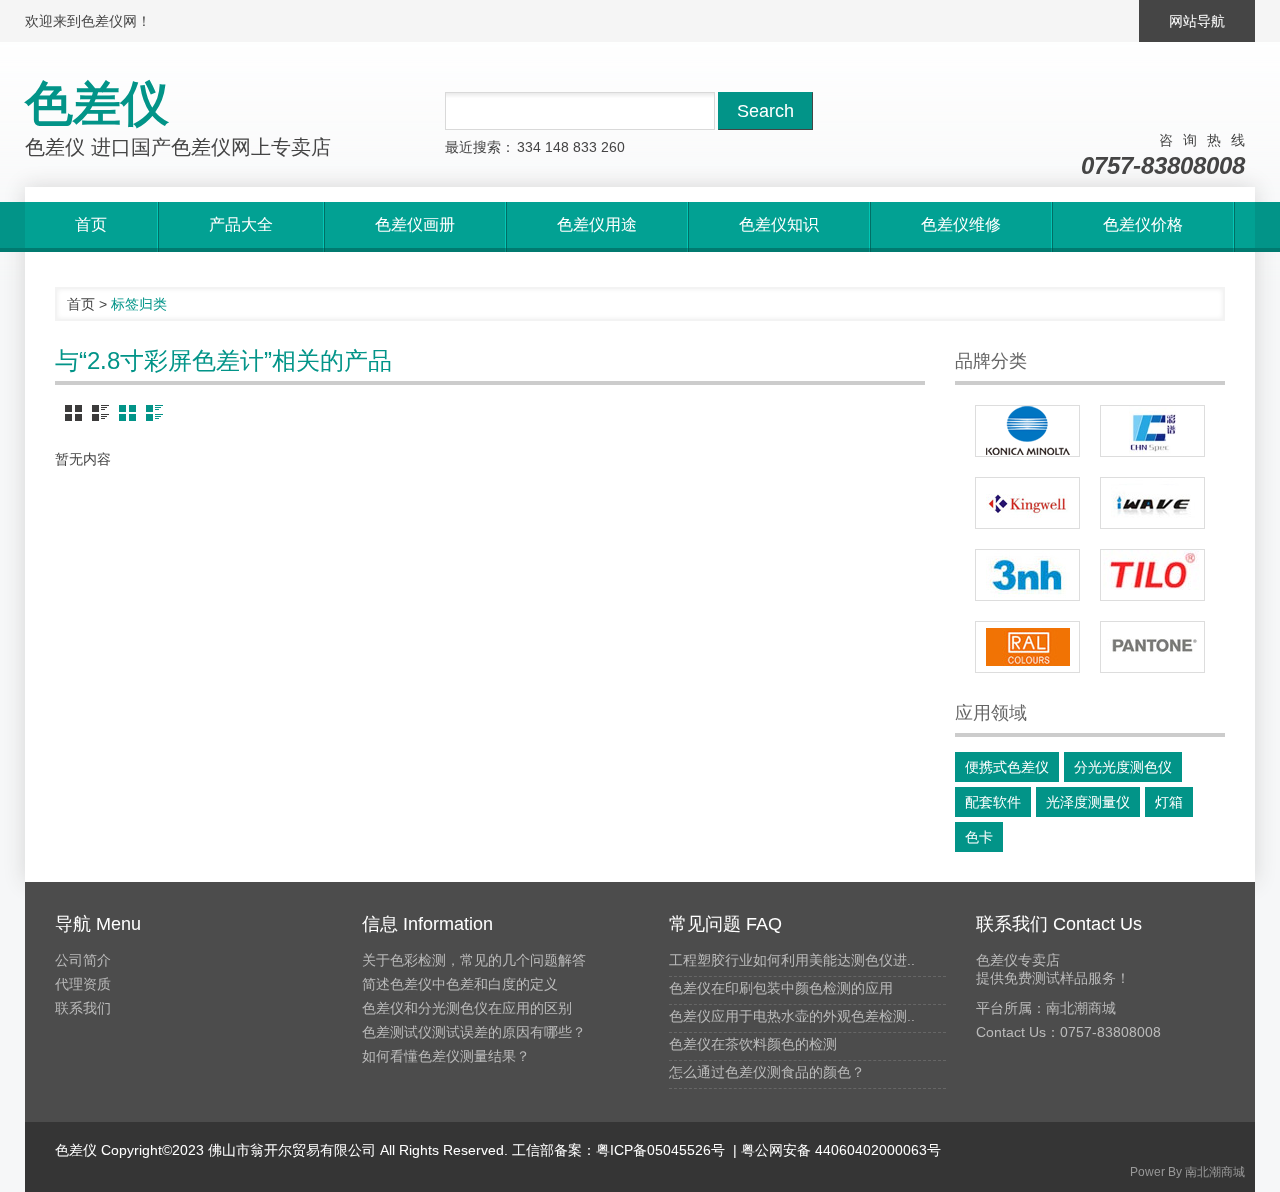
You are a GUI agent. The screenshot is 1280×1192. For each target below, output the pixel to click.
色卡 (979, 837)
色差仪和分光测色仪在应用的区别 (467, 1008)
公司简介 (83, 960)
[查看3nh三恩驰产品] (1027, 575)
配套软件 (993, 802)
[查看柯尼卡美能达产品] (1027, 431)
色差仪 (76, 1150)
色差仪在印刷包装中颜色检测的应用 (781, 988)
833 (585, 147)
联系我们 (83, 1008)
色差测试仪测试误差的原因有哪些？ (474, 1032)
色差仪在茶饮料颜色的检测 (753, 1044)
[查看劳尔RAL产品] (1027, 647)
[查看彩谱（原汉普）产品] (1152, 431)
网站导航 (1197, 21)
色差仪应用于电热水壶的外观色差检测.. (792, 1016)
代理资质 (83, 984)
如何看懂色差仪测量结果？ (446, 1056)
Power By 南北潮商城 (1187, 1172)
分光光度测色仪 (1123, 767)
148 (557, 147)
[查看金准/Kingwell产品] (1027, 503)
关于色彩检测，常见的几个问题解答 (474, 960)
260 (613, 147)
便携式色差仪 (1007, 767)
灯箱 (1169, 802)
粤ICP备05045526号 (660, 1150)
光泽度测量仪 (1088, 802)
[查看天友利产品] (1152, 575)
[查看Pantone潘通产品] (1152, 647)
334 (529, 147)
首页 (81, 304)
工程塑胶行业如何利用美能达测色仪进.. (792, 960)
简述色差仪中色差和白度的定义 (460, 984)
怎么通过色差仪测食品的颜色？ (767, 1072)
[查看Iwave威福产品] (1152, 503)
